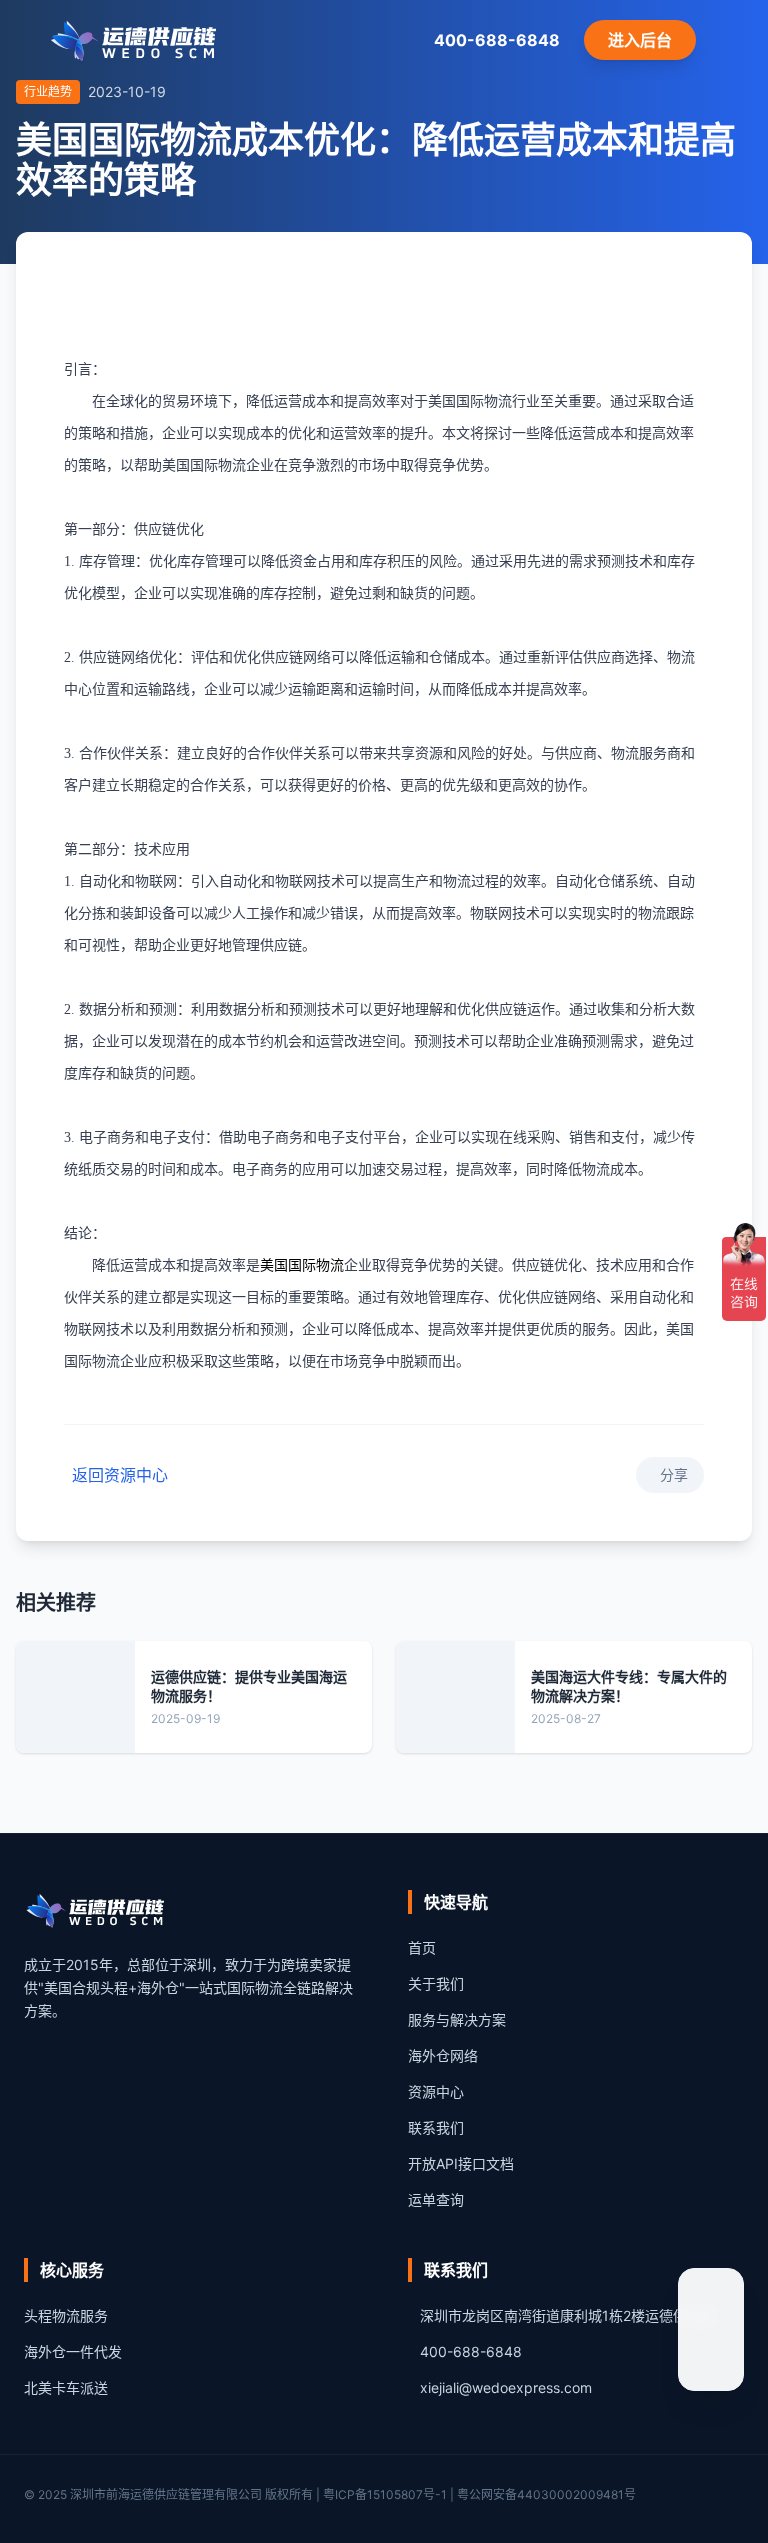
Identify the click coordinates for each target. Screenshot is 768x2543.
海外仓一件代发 (73, 2351)
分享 (674, 1474)
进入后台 (640, 40)
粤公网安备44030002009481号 (546, 2494)
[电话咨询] (711, 2358)
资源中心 (436, 2091)
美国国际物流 (302, 1265)
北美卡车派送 (66, 2387)
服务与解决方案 (457, 2019)
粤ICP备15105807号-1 (385, 2494)
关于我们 (436, 1983)
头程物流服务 (66, 2315)
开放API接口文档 (461, 2163)
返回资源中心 (120, 1475)
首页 (422, 1947)
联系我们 (436, 2127)
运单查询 (436, 2199)
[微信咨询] (711, 2301)
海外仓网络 (443, 2055)
